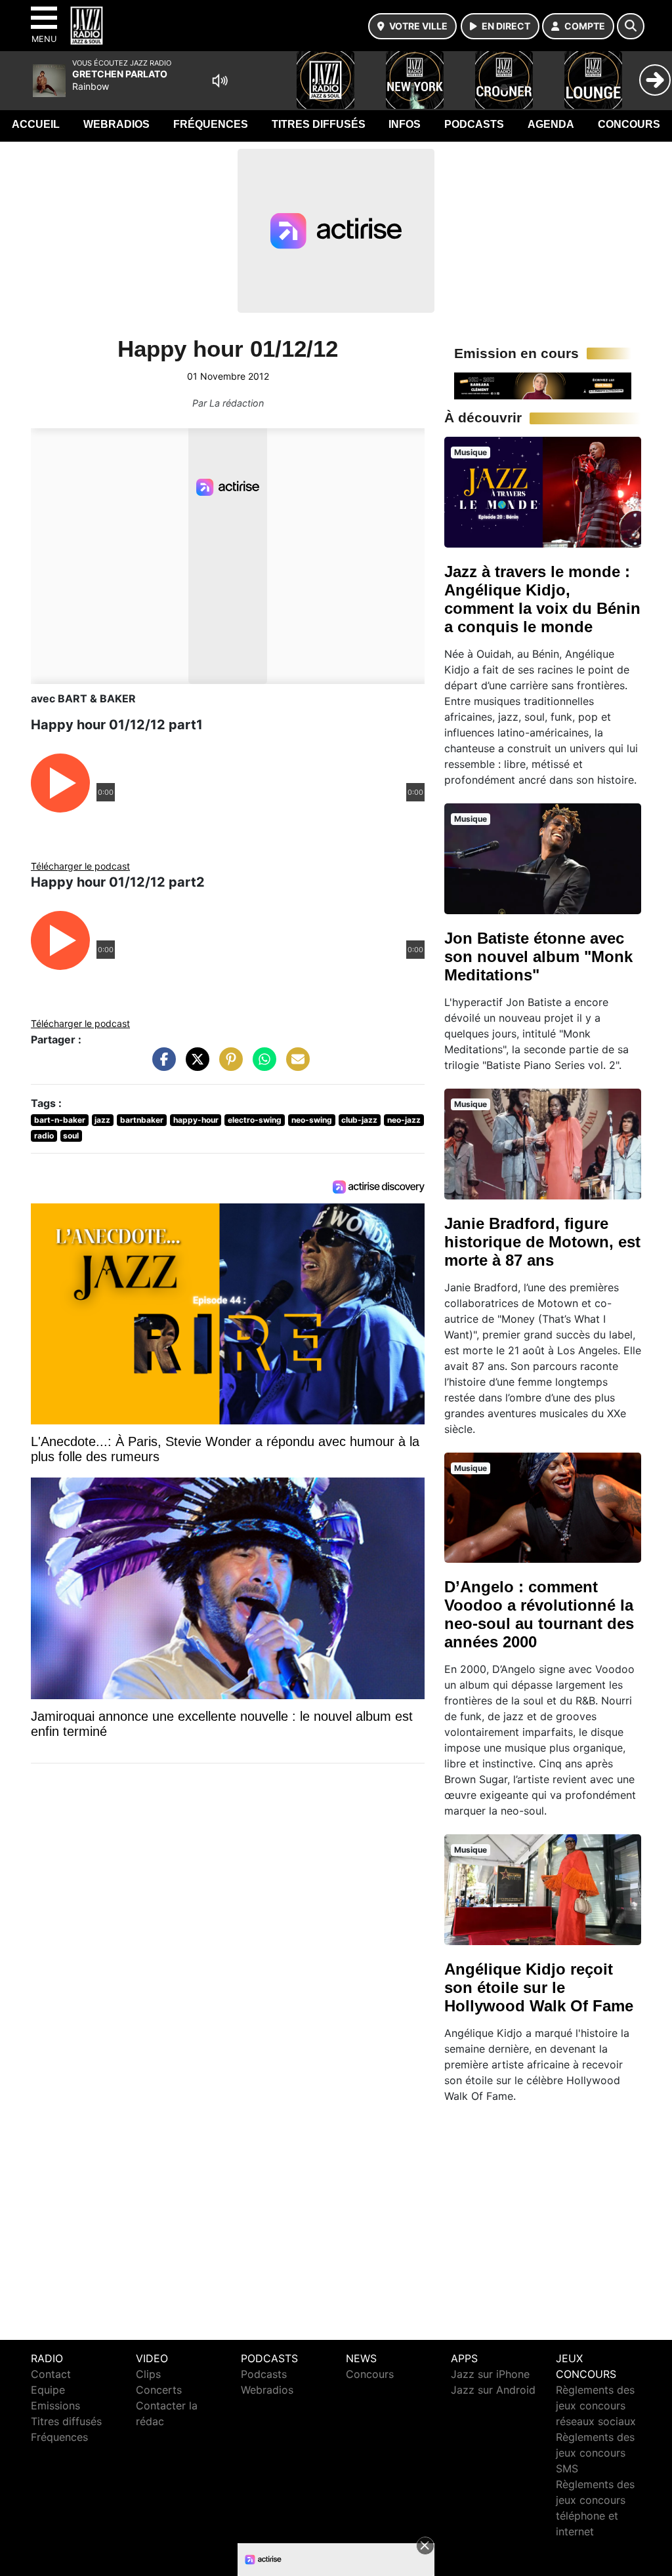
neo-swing (312, 1120)
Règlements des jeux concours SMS (595, 2453)
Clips (148, 2374)
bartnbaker (142, 1120)
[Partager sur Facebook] (161, 1066)
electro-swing (255, 1120)
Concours (629, 124)
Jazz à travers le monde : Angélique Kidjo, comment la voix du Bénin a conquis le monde (542, 599)
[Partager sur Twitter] (194, 1066)
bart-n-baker (60, 1120)
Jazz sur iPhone (490, 2374)
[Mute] (220, 81)
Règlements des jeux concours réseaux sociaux (596, 2405)
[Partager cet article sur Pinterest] (228, 1066)
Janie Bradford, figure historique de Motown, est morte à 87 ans (542, 1242)
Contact (51, 2374)
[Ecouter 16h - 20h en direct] (543, 385)
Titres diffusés (319, 124)
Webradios (116, 124)
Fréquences (211, 124)
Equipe (48, 2390)
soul (71, 1136)
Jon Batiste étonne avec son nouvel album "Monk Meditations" (538, 956)
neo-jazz (404, 1120)
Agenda (551, 124)
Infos (405, 124)
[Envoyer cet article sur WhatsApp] (261, 1066)
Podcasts (474, 124)
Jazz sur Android (493, 2390)
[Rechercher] (631, 26)
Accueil (36, 124)
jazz (102, 1120)
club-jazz (359, 1120)
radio (44, 1136)
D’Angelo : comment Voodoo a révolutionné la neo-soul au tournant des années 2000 (539, 1614)
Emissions (55, 2405)
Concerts (159, 2390)
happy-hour (196, 1120)
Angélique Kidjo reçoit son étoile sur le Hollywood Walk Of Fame (539, 1987)
